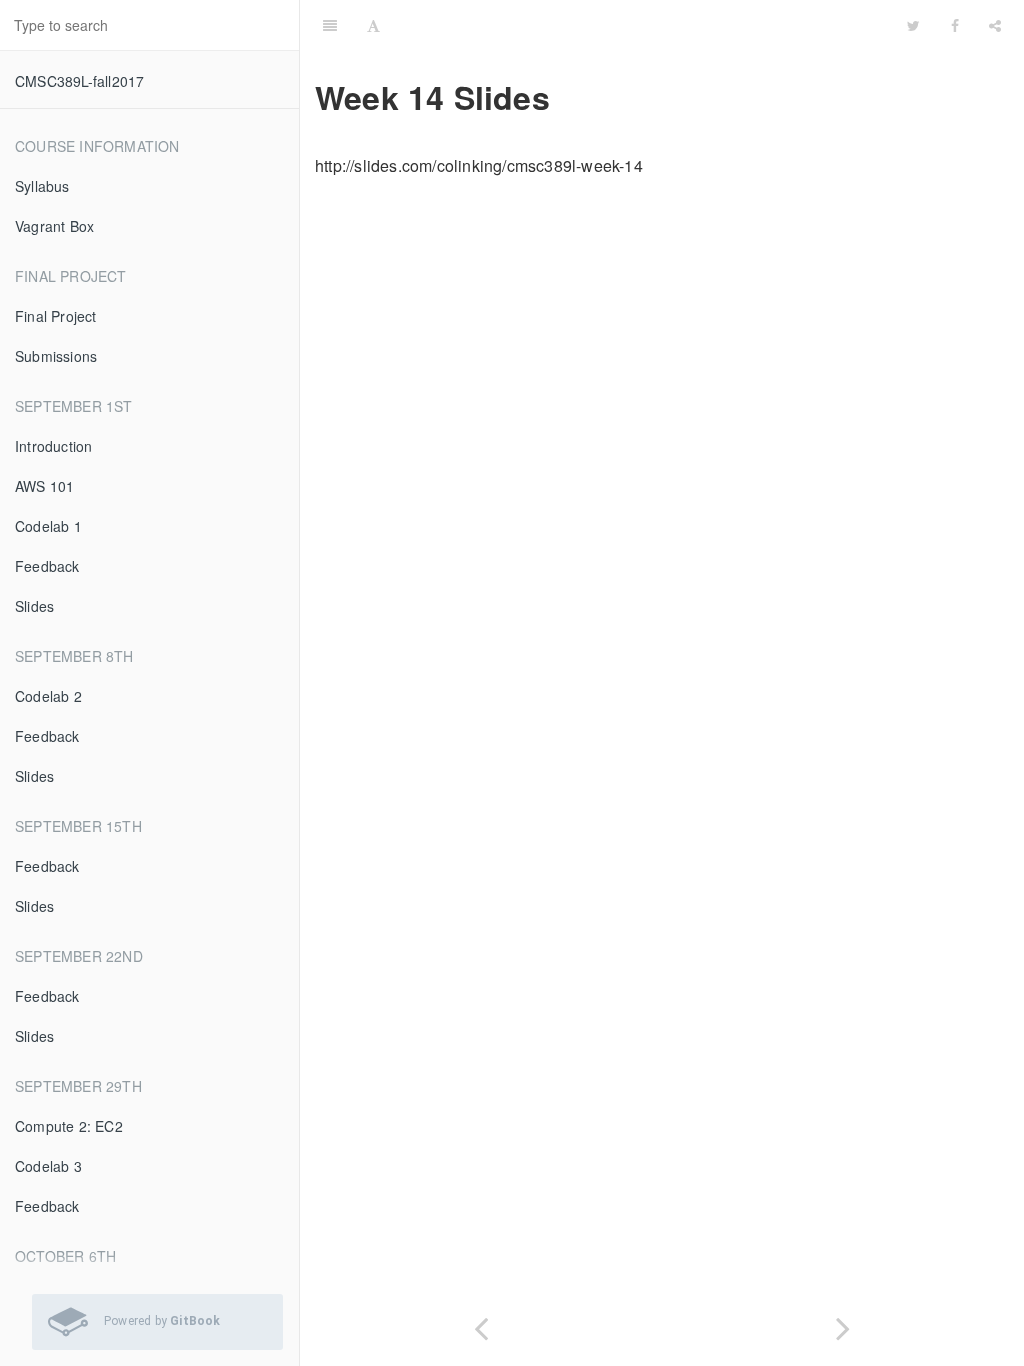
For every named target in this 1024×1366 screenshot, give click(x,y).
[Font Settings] (373, 25)
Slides (34, 606)
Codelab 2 (48, 696)
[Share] (995, 25)
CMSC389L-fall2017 (79, 81)
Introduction (53, 446)
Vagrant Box (54, 226)
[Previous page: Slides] (481, 1324)
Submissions (56, 356)
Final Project (56, 316)
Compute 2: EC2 (69, 1126)
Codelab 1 (48, 526)
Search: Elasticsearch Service (731, 24)
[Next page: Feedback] (843, 1324)
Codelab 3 (48, 1166)
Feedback (47, 566)
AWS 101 (44, 486)
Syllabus (42, 186)
